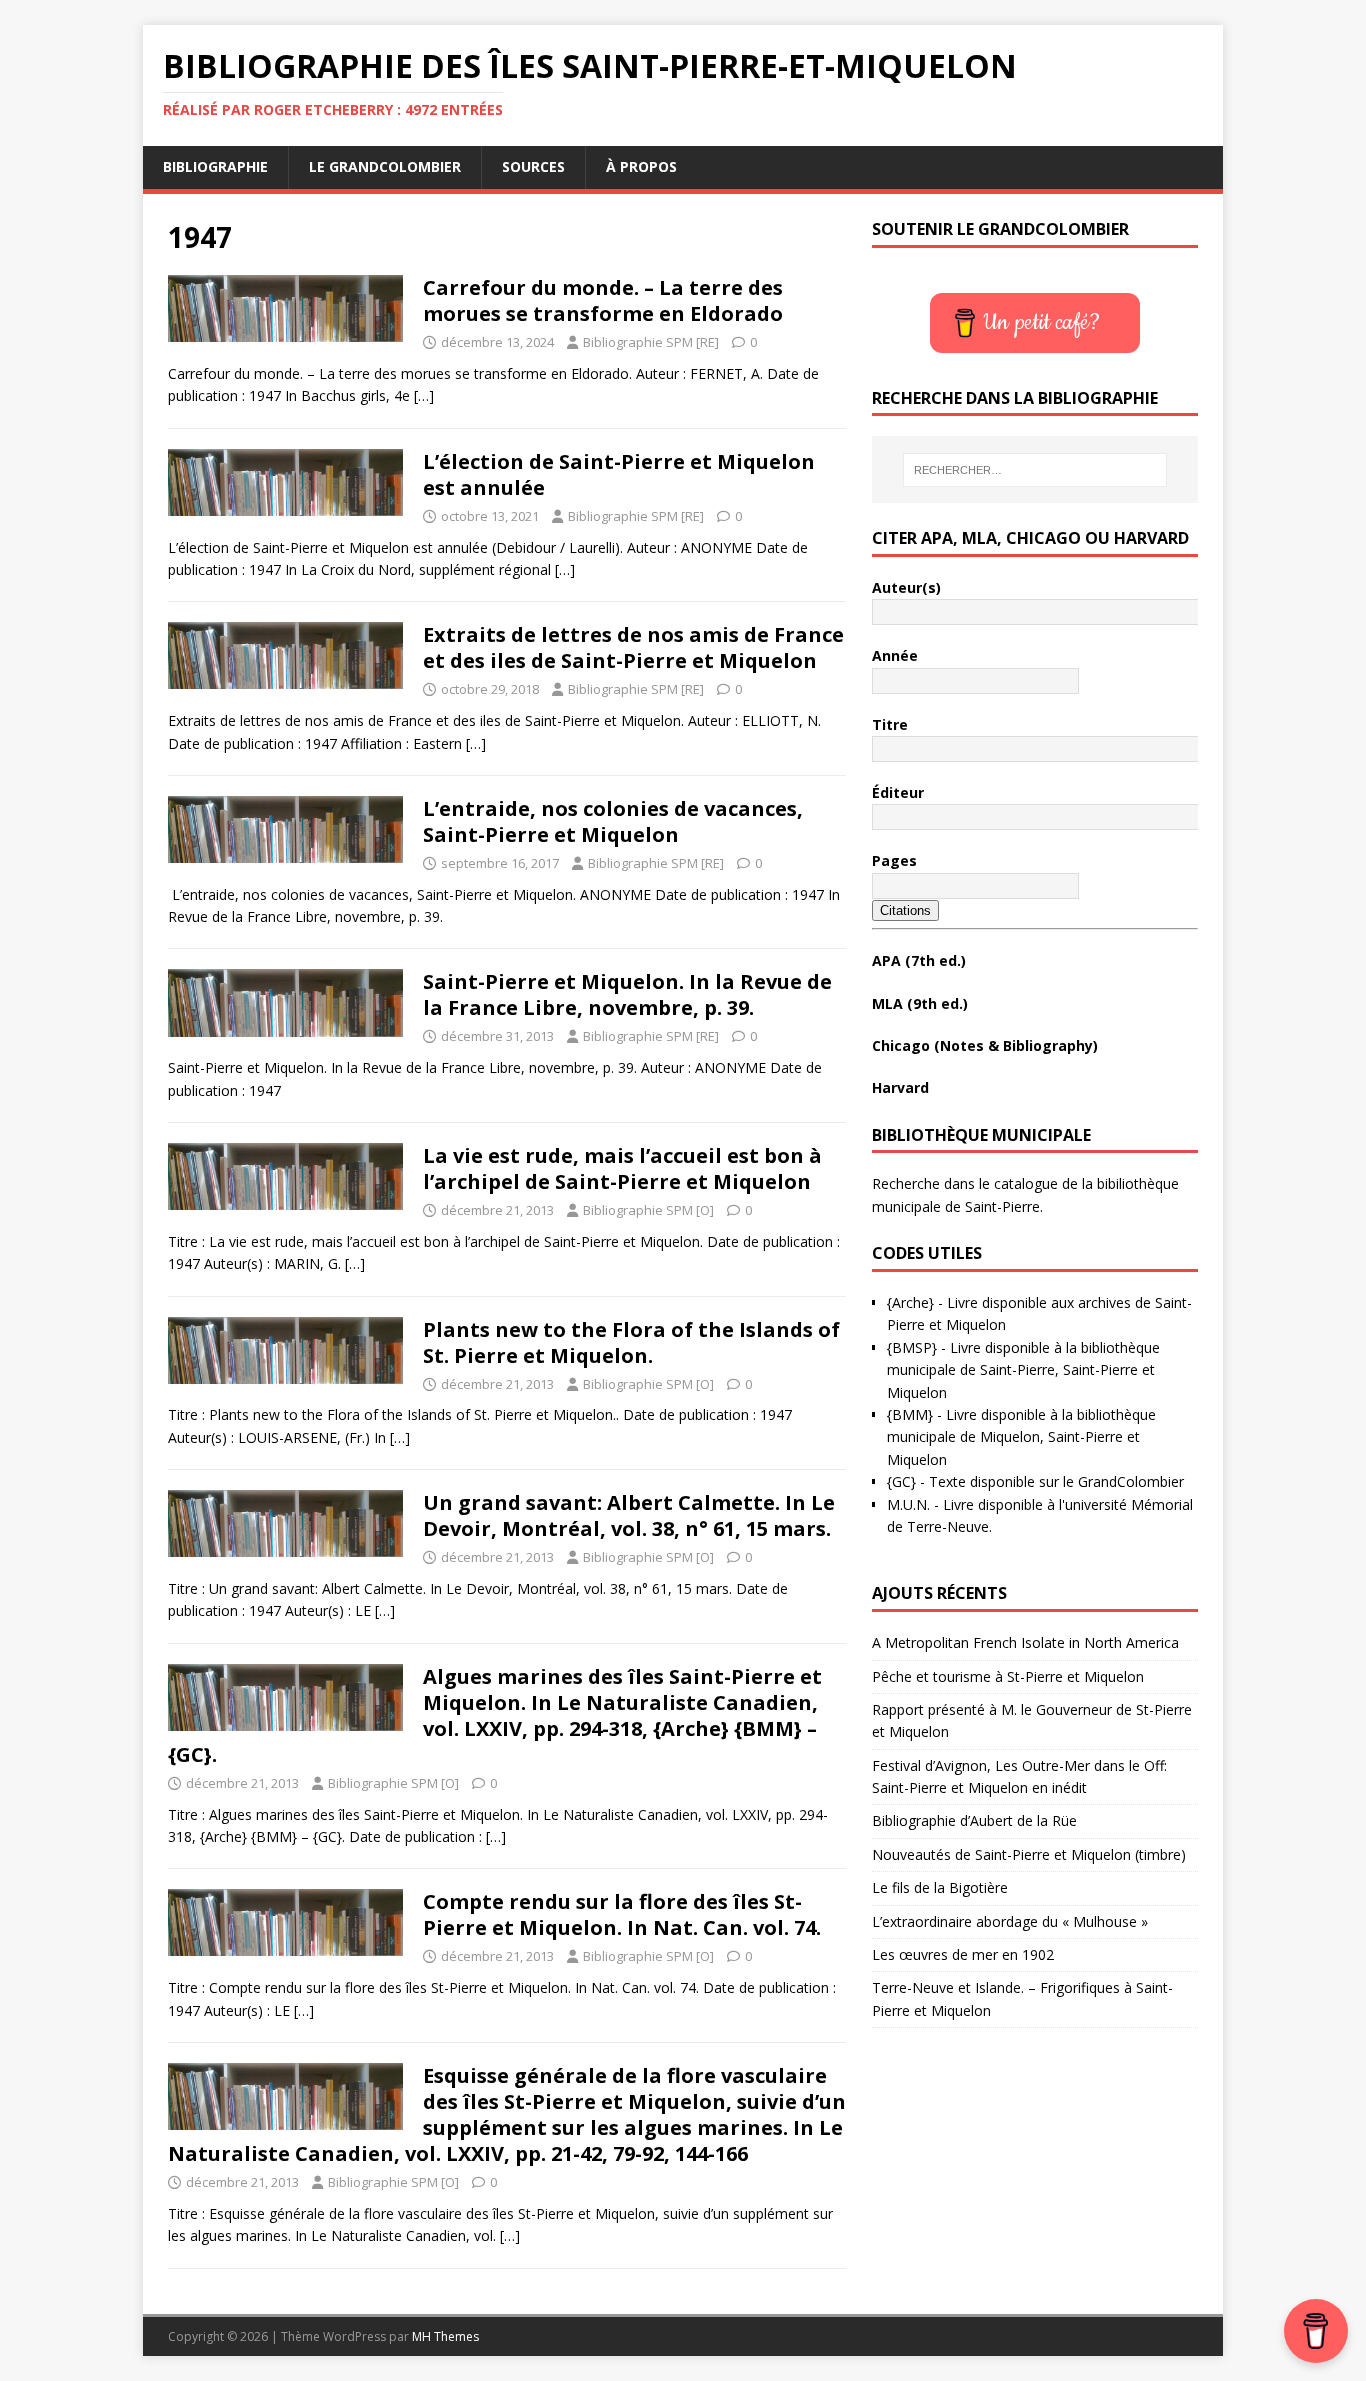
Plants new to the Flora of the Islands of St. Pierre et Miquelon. (631, 1342)
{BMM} (910, 1414)
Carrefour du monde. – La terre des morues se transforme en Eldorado (603, 300)
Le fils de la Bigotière (940, 1887)
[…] (424, 395)
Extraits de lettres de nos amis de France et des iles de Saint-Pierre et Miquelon (633, 647)
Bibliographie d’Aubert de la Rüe (974, 1820)
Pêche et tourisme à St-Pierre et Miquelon (1008, 1676)
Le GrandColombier (385, 166)
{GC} (901, 1481)
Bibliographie (215, 166)
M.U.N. (908, 1504)
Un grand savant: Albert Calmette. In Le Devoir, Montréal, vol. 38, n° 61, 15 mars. (629, 1515)
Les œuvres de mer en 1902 (963, 1954)
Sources (533, 166)
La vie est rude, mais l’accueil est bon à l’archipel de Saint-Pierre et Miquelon (622, 1168)
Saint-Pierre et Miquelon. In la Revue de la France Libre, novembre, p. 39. (627, 994)
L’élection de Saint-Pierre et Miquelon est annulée (619, 474)
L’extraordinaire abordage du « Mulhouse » (1010, 1921)
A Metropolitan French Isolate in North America (1025, 1642)
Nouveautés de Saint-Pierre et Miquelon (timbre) (1029, 1854)
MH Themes (445, 2336)
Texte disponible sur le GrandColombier (1056, 1481)
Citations (905, 910)
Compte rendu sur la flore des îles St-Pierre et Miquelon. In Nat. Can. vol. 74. (622, 1914)
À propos (641, 166)
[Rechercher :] (1035, 470)
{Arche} (910, 1302)
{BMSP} (912, 1347)
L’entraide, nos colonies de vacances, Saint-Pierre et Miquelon (613, 821)
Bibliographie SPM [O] (648, 1210)
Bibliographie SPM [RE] (651, 342)
